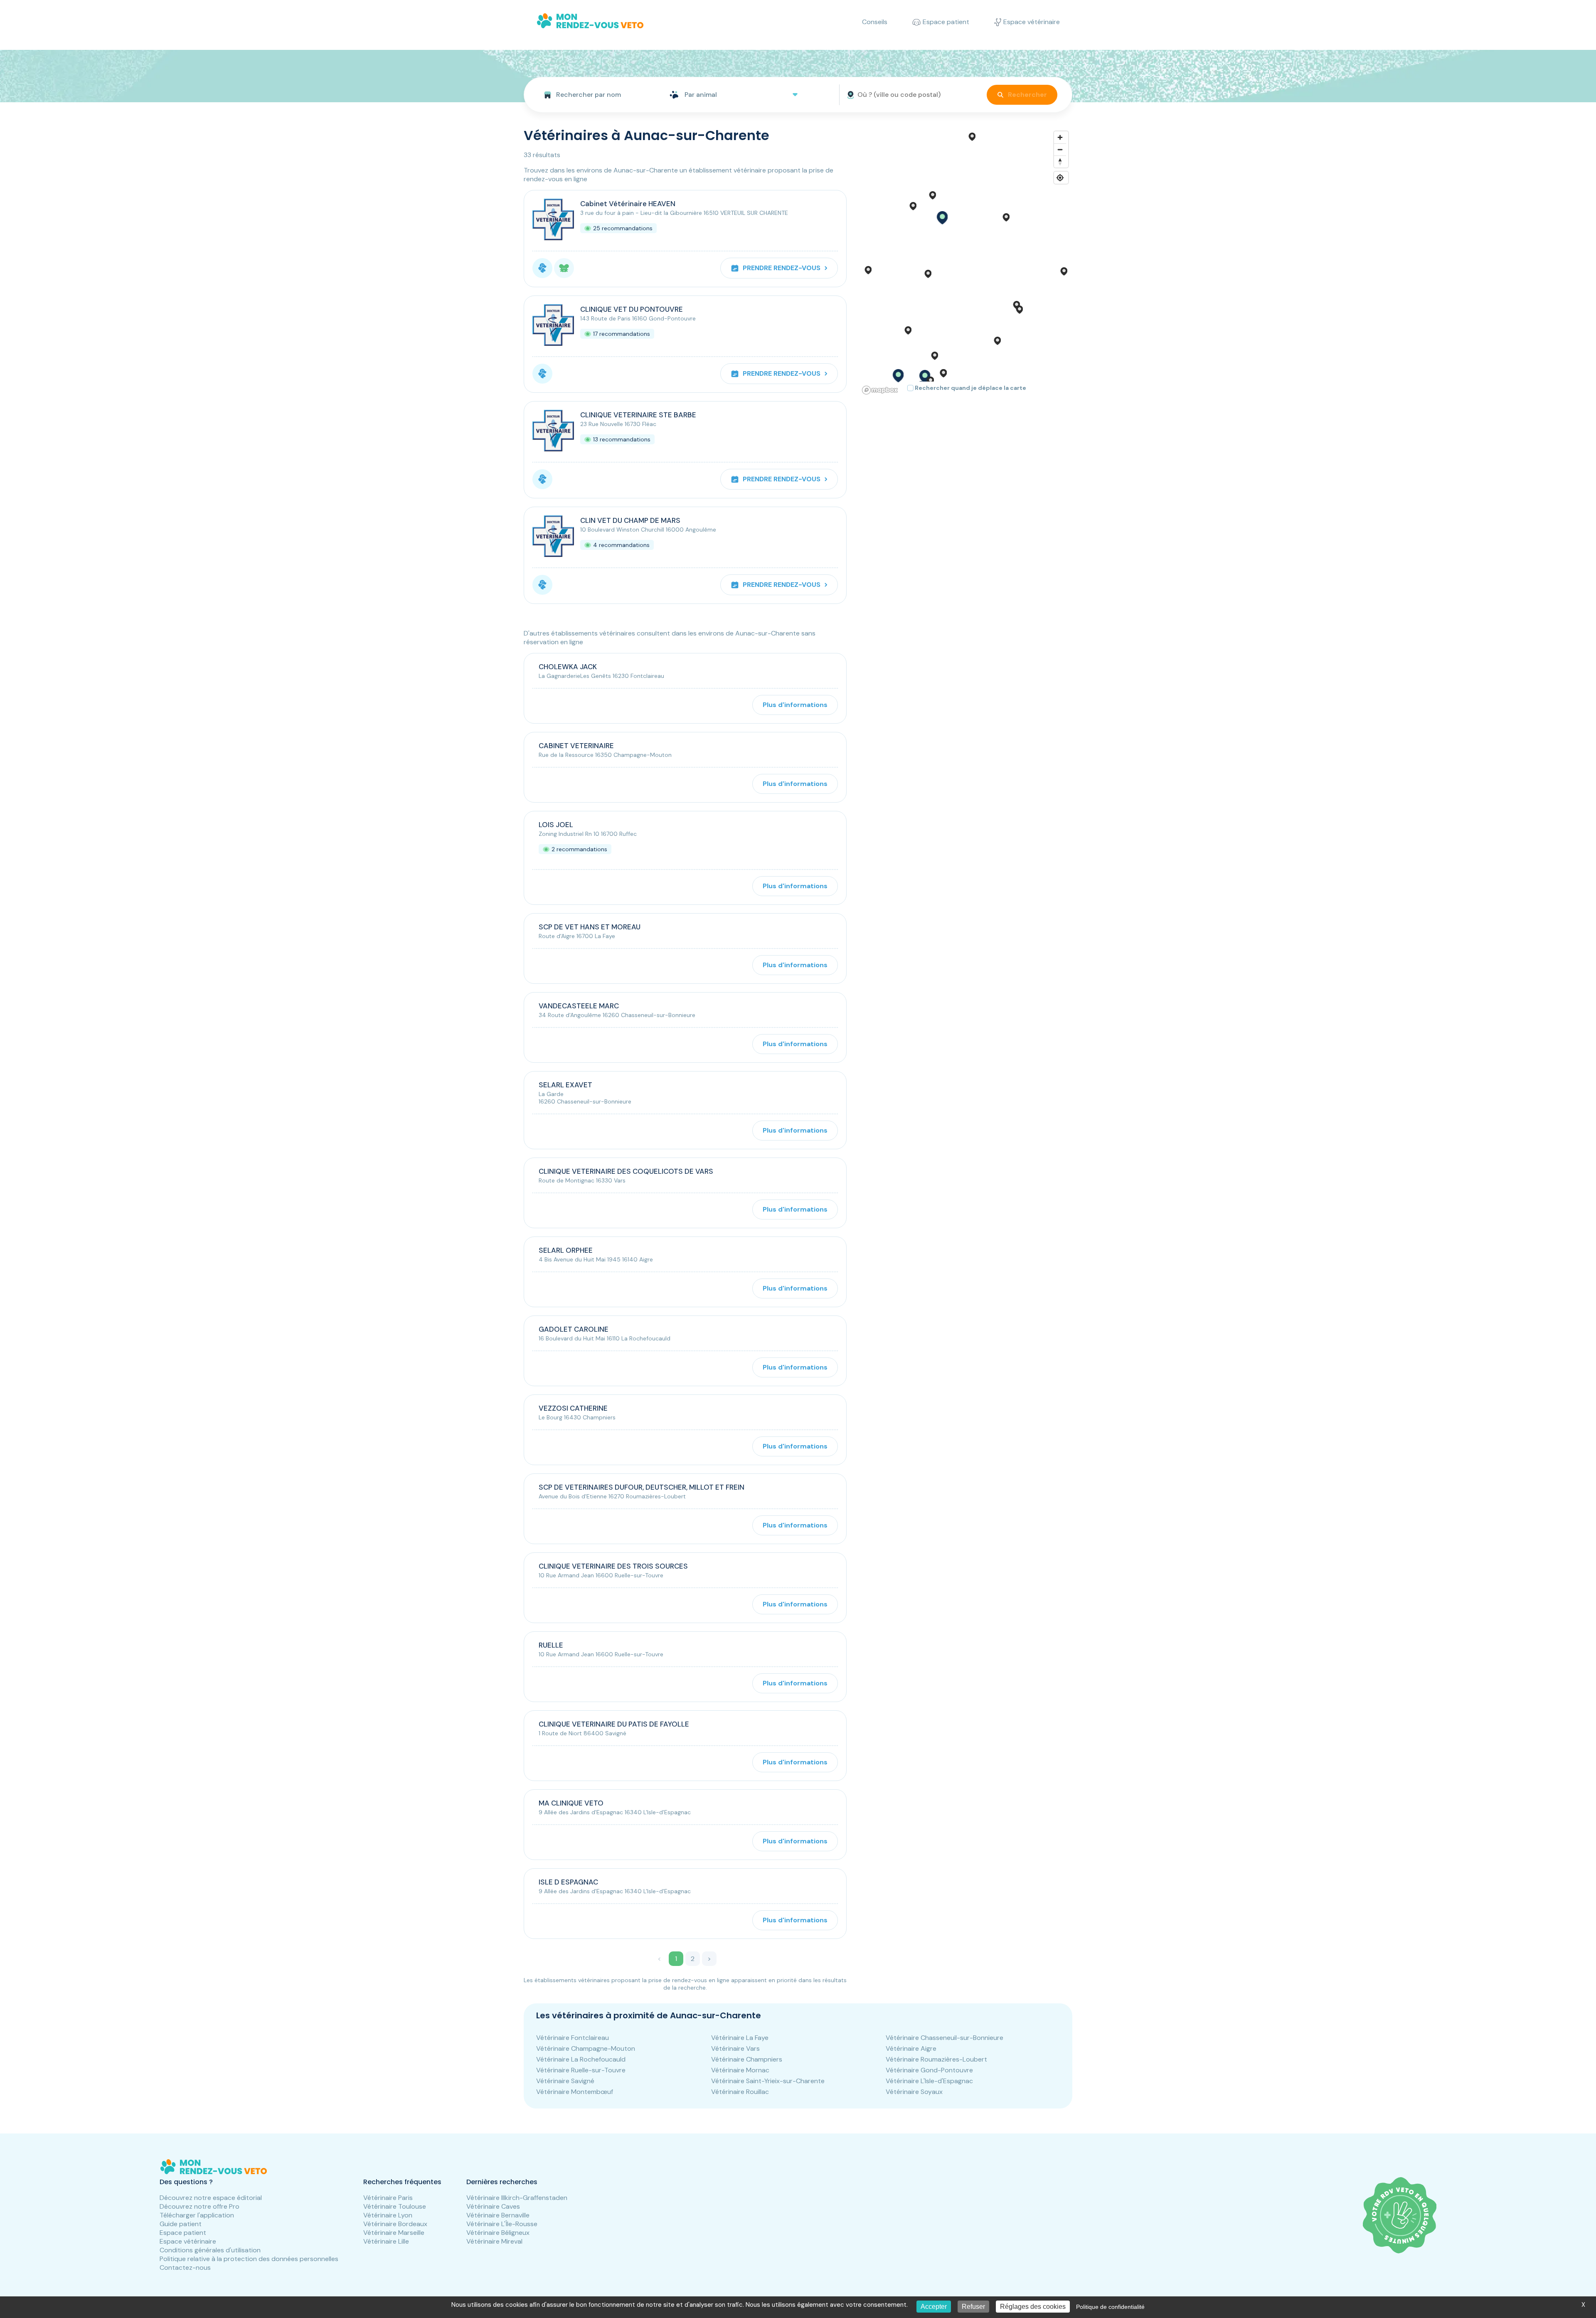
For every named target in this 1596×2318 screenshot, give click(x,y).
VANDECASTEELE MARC (579, 1006)
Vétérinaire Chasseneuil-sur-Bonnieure (945, 2038)
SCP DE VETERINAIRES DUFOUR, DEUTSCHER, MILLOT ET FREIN (642, 1487)
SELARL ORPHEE (566, 1250)
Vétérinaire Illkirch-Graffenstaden (517, 2198)
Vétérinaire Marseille (394, 2233)
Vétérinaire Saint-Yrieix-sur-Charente (768, 2081)
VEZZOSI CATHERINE (573, 1408)
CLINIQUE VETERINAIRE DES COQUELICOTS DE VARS (626, 1171)
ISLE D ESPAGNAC (568, 1882)
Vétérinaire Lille (386, 2241)
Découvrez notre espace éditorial (211, 2198)
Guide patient (181, 2224)
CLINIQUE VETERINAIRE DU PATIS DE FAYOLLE (614, 1724)
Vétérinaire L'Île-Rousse (502, 2224)
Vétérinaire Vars (735, 2048)
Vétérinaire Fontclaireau (573, 2038)
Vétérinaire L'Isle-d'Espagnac (929, 2081)
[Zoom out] (1060, 149)
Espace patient (183, 2233)
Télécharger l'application (197, 2215)
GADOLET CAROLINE (574, 1329)
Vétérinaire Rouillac (740, 2092)
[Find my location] (1060, 178)
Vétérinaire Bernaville (498, 2215)
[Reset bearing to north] (1060, 161)
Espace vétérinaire (188, 2241)
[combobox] (593, 95)
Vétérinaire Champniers (747, 2059)
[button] (942, 218)
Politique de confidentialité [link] (1110, 2307)
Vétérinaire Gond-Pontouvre (929, 2070)
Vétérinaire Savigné (565, 2081)
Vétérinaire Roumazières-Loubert (936, 2059)
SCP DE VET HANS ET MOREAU (590, 927)
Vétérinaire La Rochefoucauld (581, 2059)
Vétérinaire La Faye (740, 2038)
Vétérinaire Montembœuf (575, 2092)
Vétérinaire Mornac (740, 2070)
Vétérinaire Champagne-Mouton (586, 2048)
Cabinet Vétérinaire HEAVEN (628, 204)
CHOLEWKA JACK (568, 667)
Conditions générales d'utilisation (210, 2250)
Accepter (934, 2307)
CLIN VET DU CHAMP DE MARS (630, 520)
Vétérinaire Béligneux (498, 2233)
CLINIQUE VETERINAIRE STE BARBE (638, 415)
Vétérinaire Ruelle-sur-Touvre (581, 2070)
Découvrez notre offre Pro (199, 2206)
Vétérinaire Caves (493, 2206)
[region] (966, 262)
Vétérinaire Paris (388, 2198)
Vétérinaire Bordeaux (395, 2224)
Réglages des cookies (1033, 2307)
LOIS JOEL (556, 825)
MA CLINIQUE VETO (571, 1803)
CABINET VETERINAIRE (576, 746)
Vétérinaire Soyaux (914, 2092)
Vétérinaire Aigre (911, 2048)
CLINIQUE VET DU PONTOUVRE (632, 309)
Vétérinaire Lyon (388, 2215)
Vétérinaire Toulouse (395, 2206)
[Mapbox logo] (880, 390)
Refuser (973, 2307)
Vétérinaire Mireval (494, 2241)
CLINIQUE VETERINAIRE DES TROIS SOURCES (613, 1566)
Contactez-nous (185, 2268)
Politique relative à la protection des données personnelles (249, 2259)
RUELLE (551, 1645)
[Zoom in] (1060, 137)
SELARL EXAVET (565, 1085)
